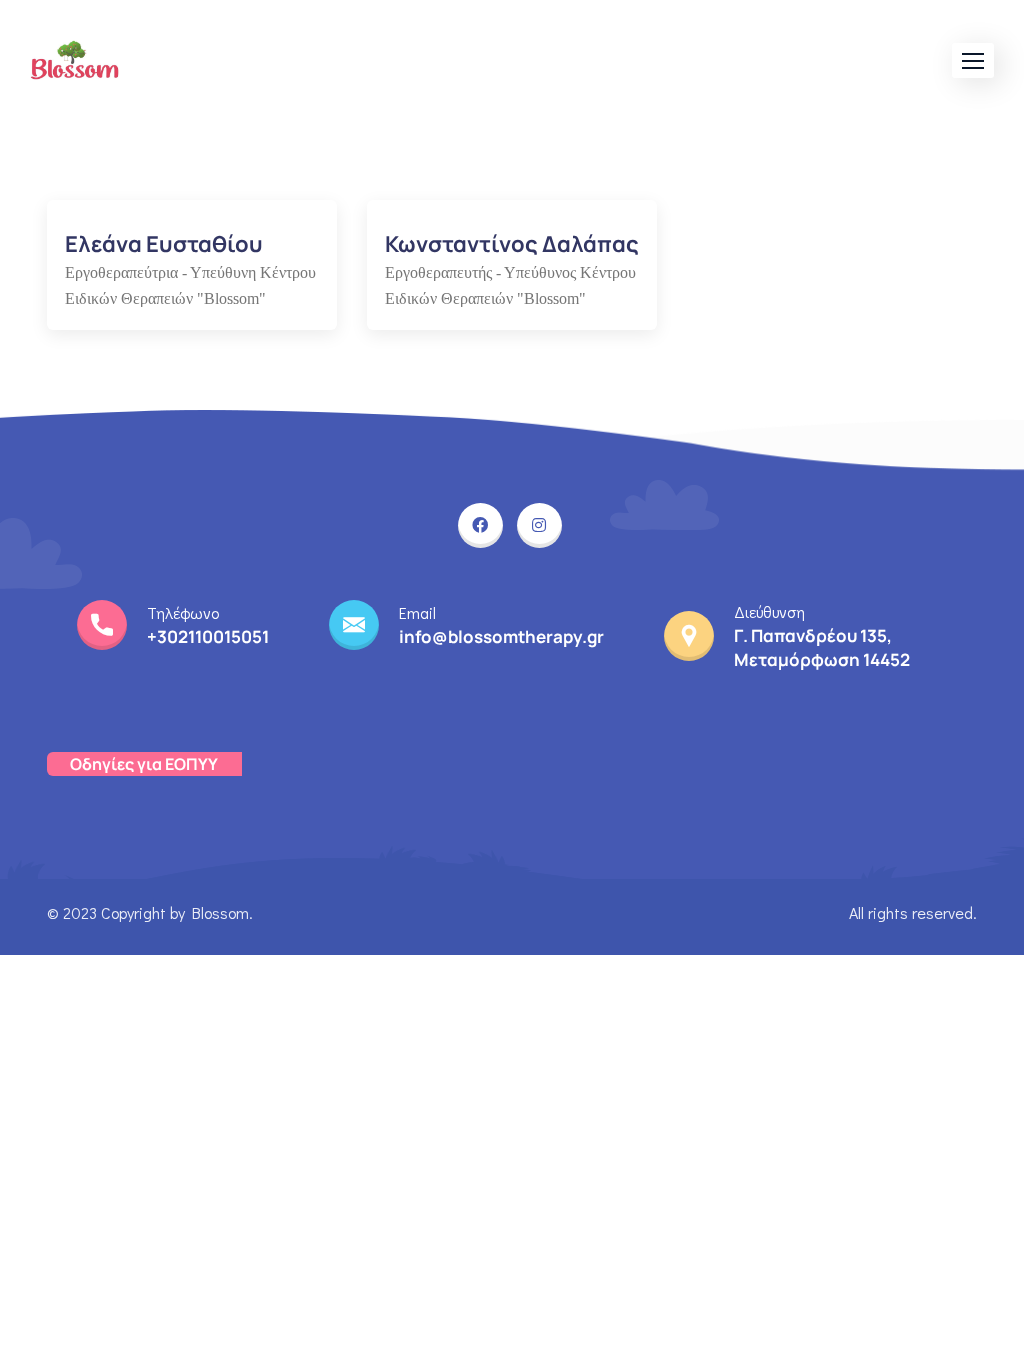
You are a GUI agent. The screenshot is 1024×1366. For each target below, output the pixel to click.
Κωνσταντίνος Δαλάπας (512, 244)
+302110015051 (208, 636)
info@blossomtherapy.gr (501, 636)
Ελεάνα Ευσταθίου (164, 244)
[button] (973, 60)
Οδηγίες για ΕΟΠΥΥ (144, 764)
